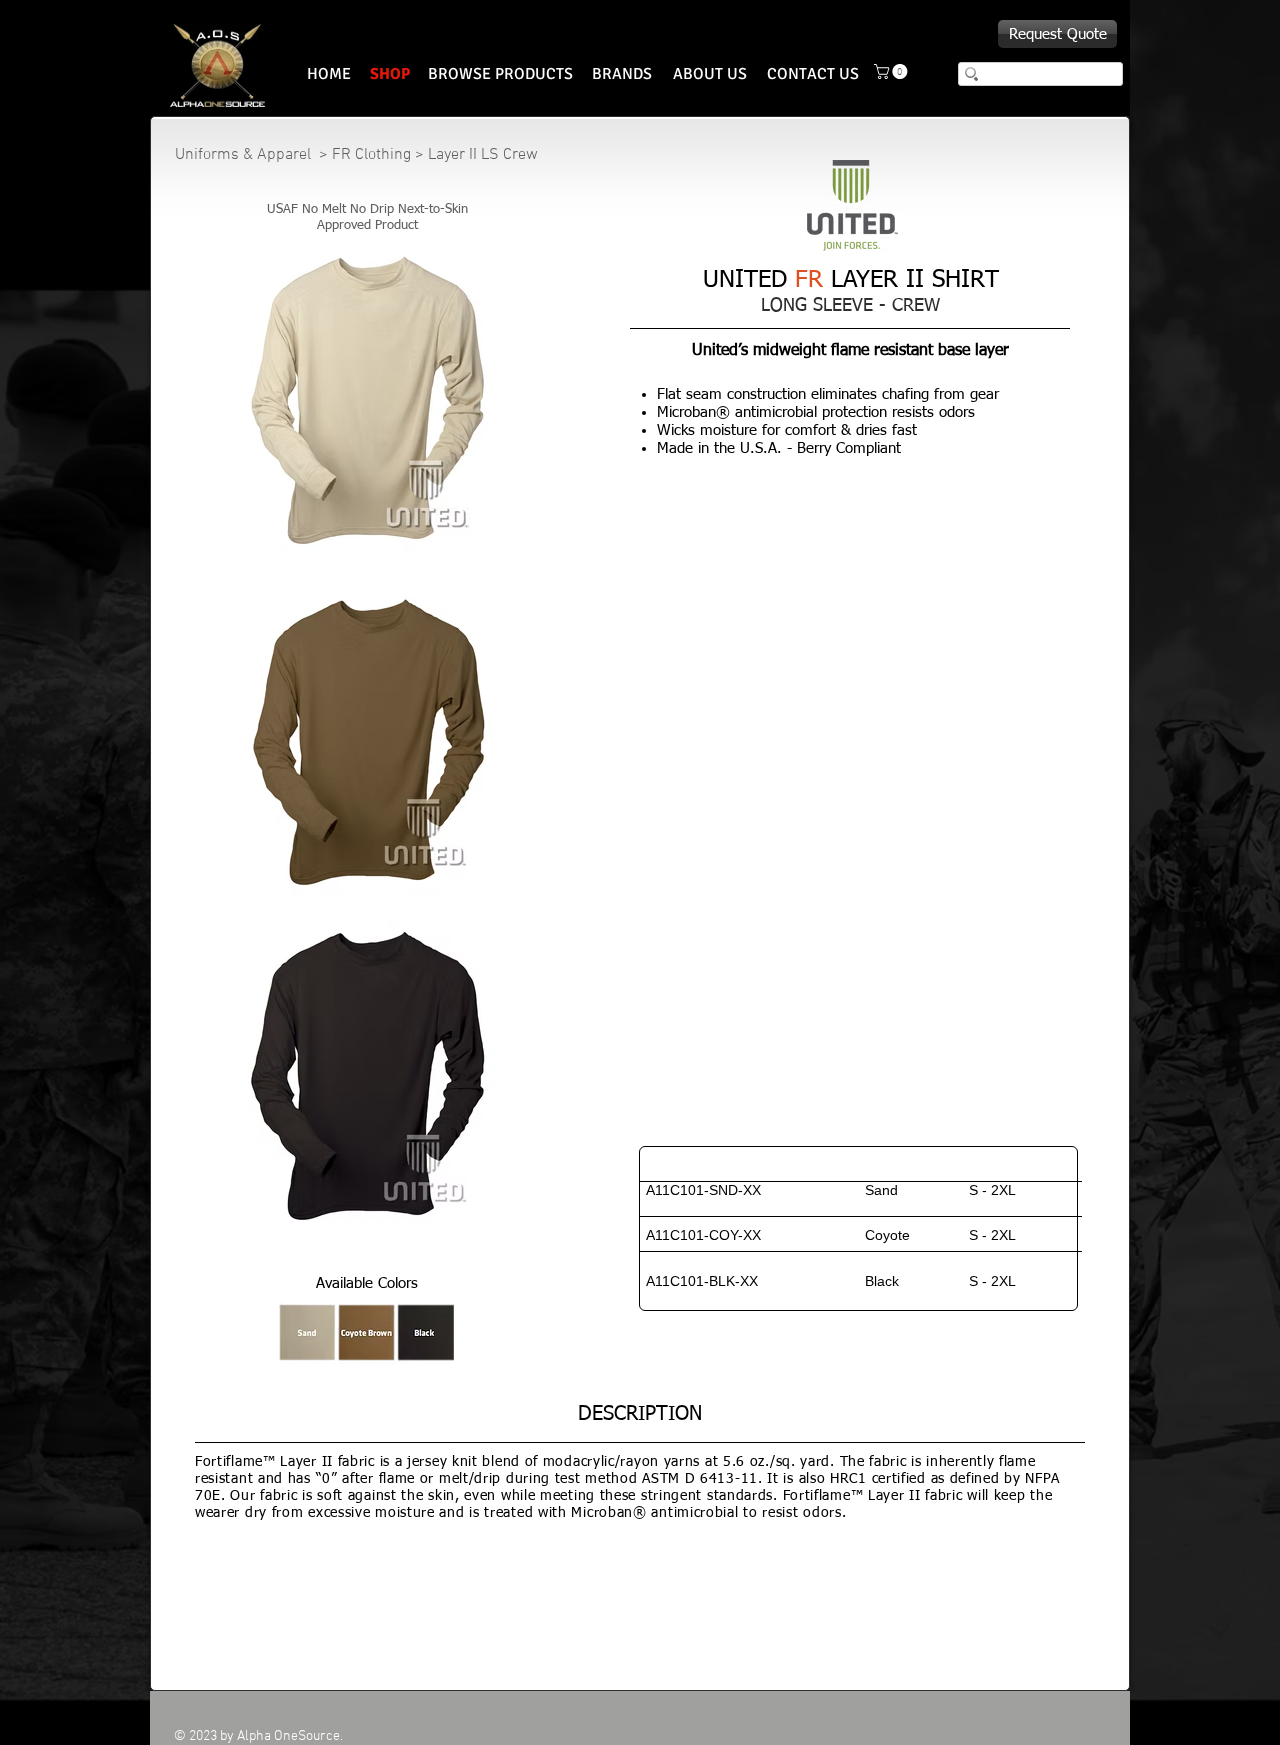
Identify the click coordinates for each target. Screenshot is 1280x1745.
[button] (892, 71)
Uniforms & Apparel (245, 155)
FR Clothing (371, 155)
